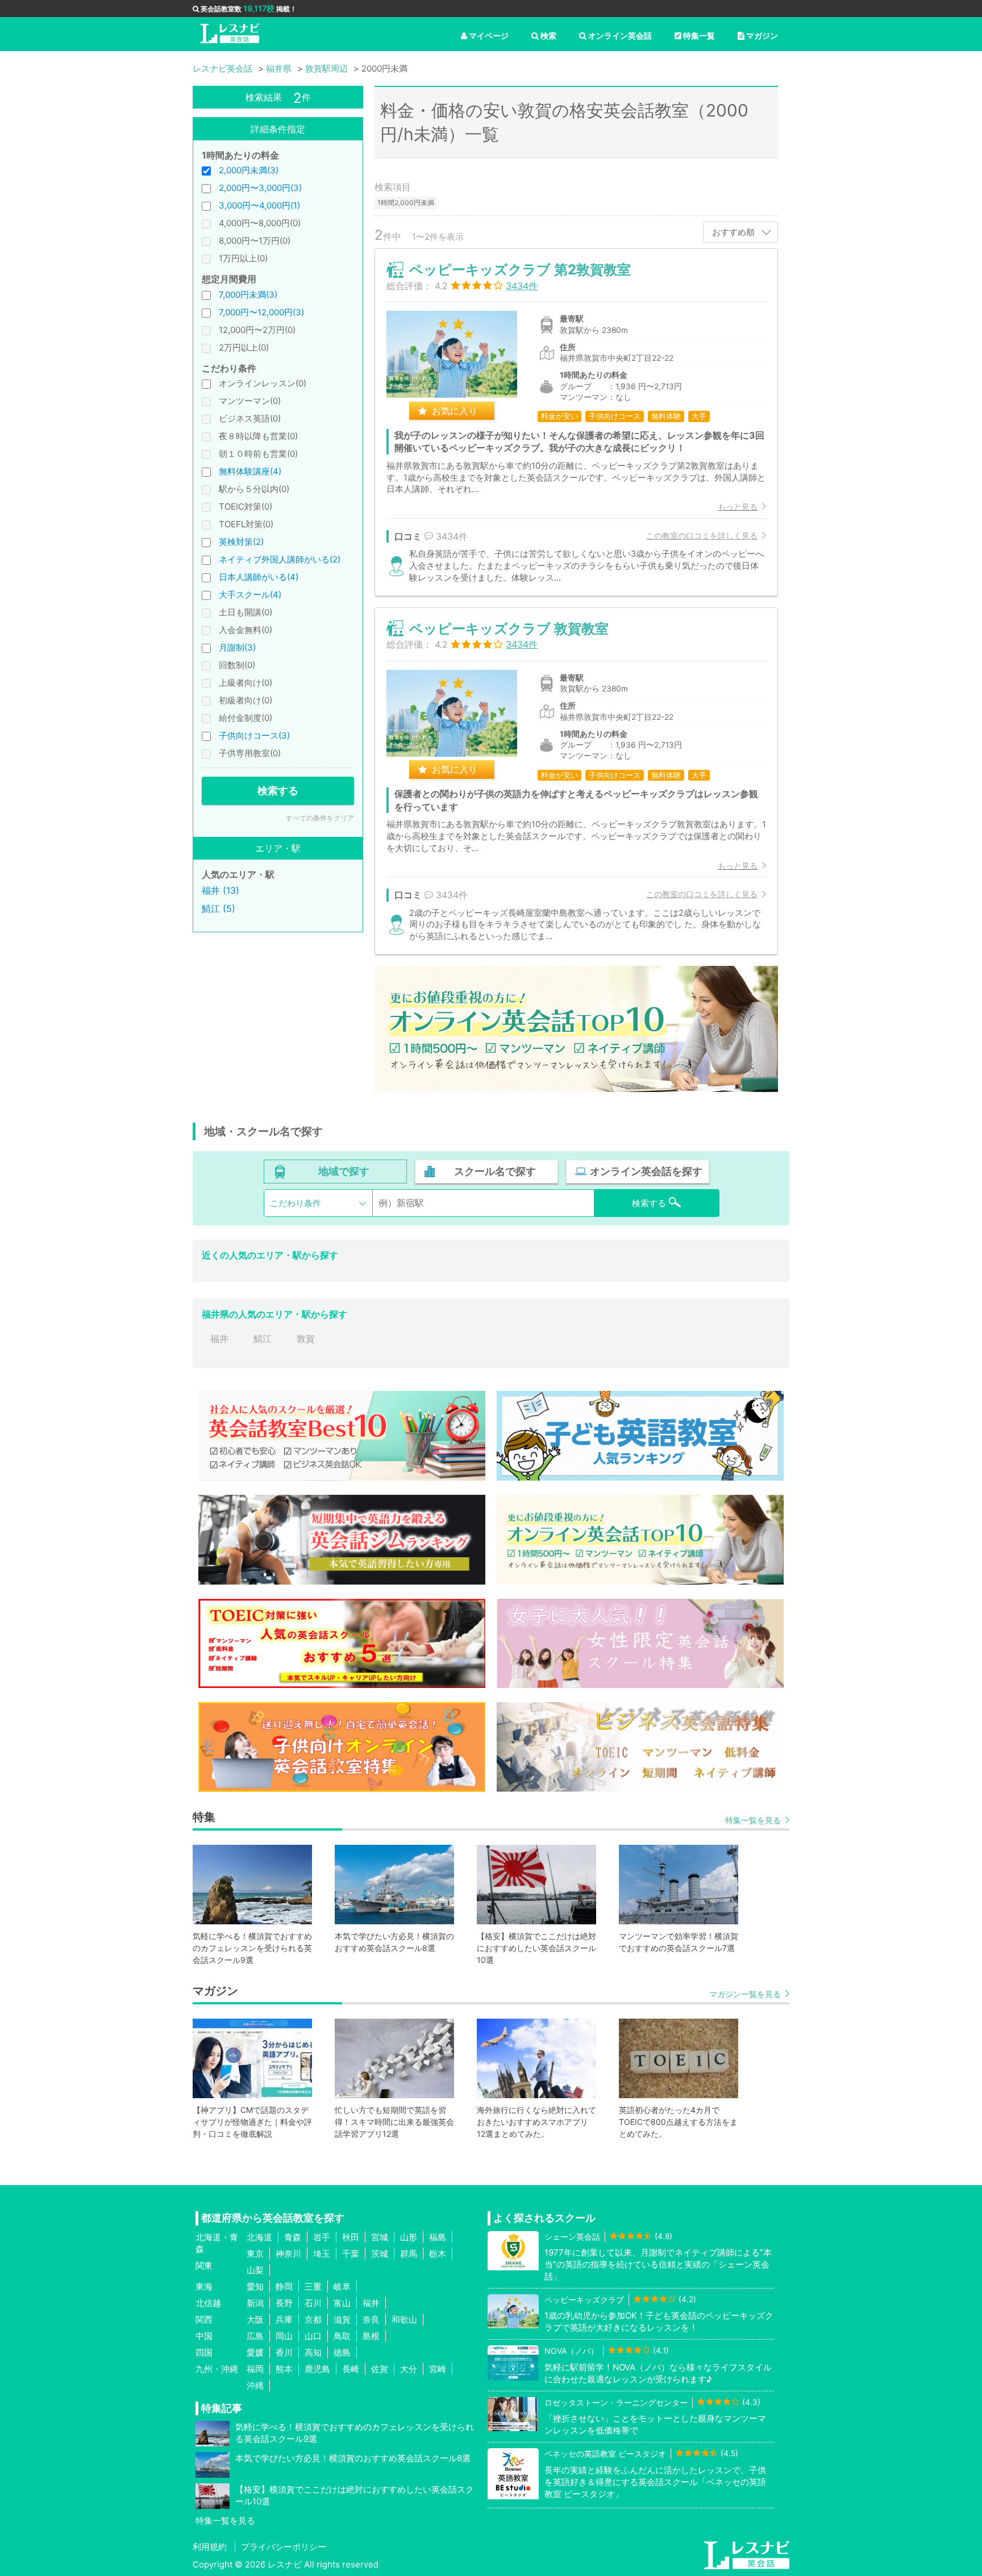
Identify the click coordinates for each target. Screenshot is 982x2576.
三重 (313, 2287)
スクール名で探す (495, 1171)
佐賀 (380, 2369)
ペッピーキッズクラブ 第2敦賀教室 (520, 270)
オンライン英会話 (620, 36)
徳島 (342, 2352)
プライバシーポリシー (284, 2547)
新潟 (255, 2303)
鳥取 (342, 2336)
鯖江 (263, 1339)
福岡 (255, 2369)
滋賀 (342, 2319)
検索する (278, 791)
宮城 (380, 2237)
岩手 (322, 2237)
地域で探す (344, 1171)
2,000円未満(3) (249, 170)
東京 (255, 2254)
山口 (313, 2336)
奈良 (371, 2319)
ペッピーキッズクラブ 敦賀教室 (509, 629)
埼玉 (322, 2254)
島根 (371, 2336)
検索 (548, 36)
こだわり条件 (296, 1203)
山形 (409, 2237)
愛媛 (255, 2352)
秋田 (351, 2237)
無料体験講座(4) (250, 471)
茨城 (380, 2254)
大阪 (255, 2319)
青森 (293, 2237)
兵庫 (284, 2319)
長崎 (351, 2369)
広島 (255, 2336)
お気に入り (455, 411)
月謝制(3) (237, 647)
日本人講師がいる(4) (259, 577)
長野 (284, 2303)
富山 (342, 2303)
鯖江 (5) (219, 908)
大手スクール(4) (250, 595)
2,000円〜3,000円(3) (260, 188)
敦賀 (306, 1339)
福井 (219, 1339)
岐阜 (342, 2287)
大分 (409, 2369)
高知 (313, 2352)
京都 (313, 2319)
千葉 (351, 2254)
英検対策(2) (241, 542)
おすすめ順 (733, 232)
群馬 (409, 2254)
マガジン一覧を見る (745, 1994)
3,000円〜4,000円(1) (259, 205)
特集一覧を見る (753, 1820)
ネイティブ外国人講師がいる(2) (280, 559)
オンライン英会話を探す (646, 1171)
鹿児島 (317, 2369)
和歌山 (404, 2319)
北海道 (259, 2237)
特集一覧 (699, 36)
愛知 (255, 2287)
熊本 (284, 2369)
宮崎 (438, 2369)
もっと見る (738, 507)
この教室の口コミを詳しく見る (702, 535)
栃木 (438, 2254)
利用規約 (210, 2547)
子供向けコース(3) (254, 735)
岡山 (284, 2336)
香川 (284, 2352)
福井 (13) (220, 890)
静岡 (284, 2287)
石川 (313, 2303)
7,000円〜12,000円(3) (261, 312)
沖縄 (255, 2385)
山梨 (255, 2270)
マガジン (762, 36)
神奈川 (288, 2254)
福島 (438, 2237)
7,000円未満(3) (248, 295)
